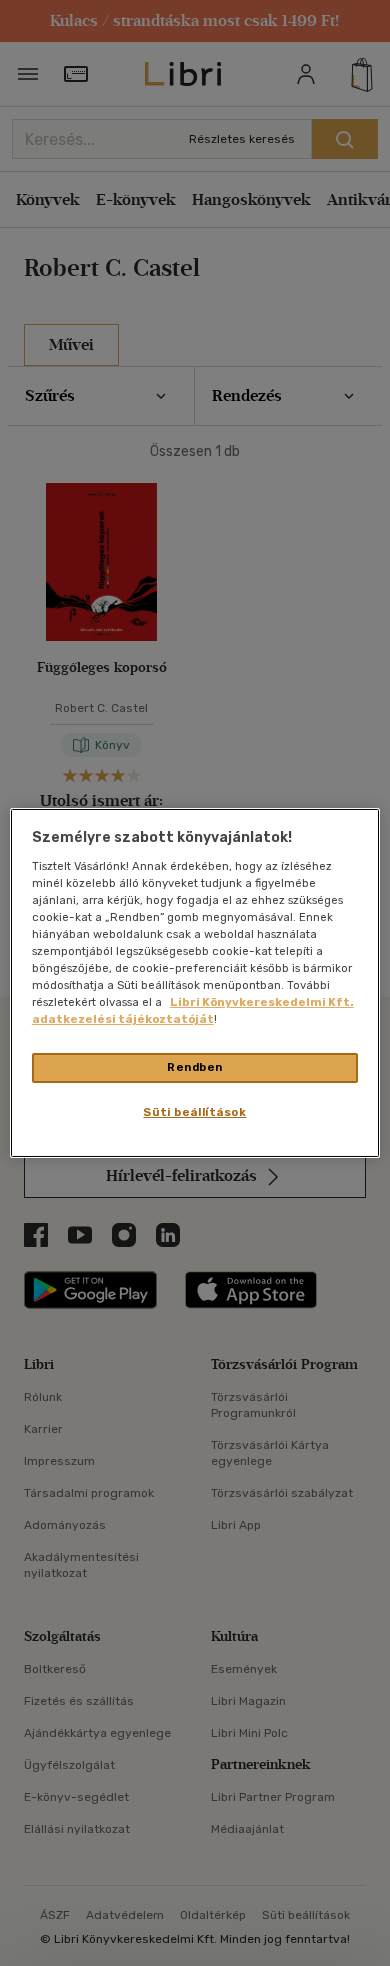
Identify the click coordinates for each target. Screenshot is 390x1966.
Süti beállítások (194, 1112)
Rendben (195, 1067)
